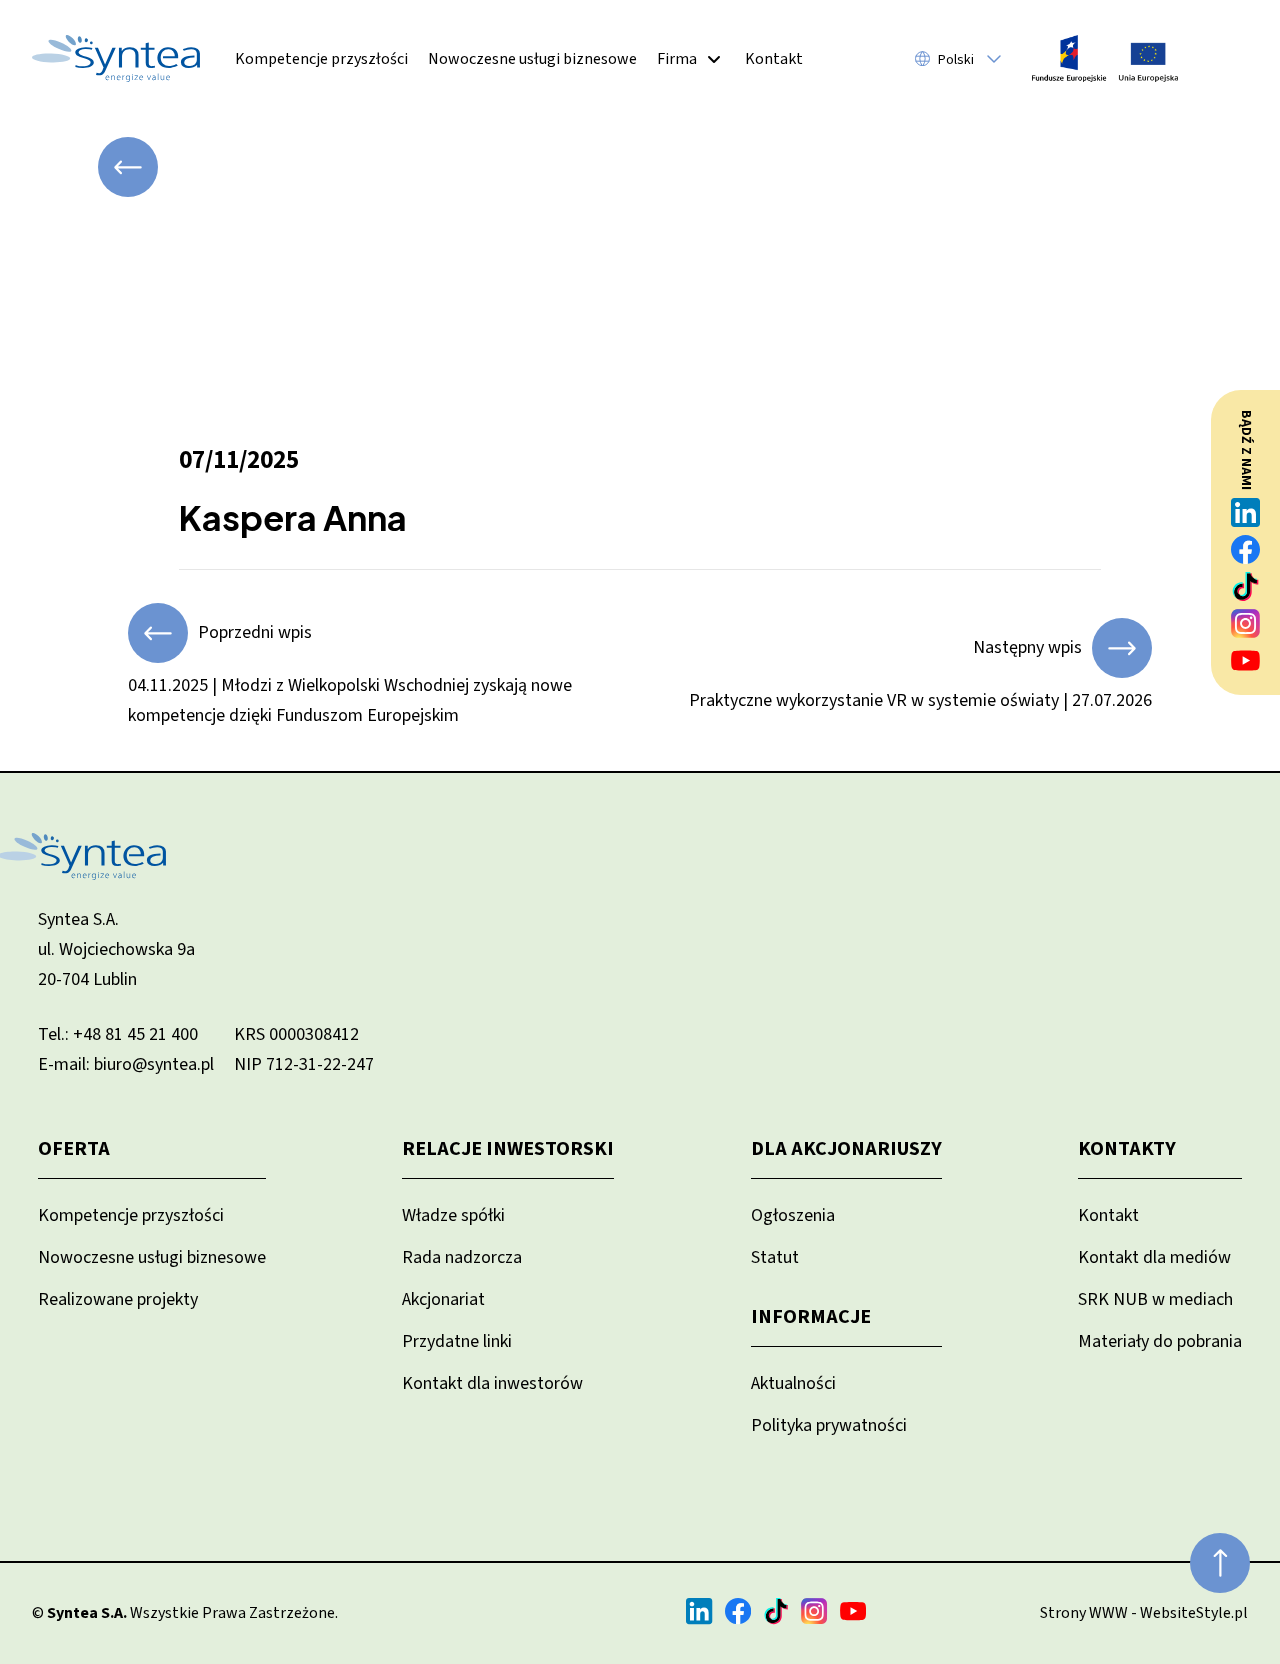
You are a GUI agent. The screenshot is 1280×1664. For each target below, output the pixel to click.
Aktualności (793, 1383)
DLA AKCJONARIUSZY (846, 1149)
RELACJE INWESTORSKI (508, 1149)
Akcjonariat (443, 1299)
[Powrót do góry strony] (1220, 1563)
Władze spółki (453, 1215)
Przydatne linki (457, 1341)
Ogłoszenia (793, 1215)
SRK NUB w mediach (1155, 1299)
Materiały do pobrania (1160, 1341)
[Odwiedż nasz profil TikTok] (1246, 586)
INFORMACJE (811, 1317)
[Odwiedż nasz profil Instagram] (1246, 623)
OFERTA (74, 1149)
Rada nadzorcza (462, 1257)
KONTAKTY (1127, 1149)
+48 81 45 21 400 (135, 1034)
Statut (775, 1257)
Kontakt (774, 59)
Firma (677, 59)
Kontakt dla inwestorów (492, 1383)
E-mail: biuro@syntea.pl (126, 1064)
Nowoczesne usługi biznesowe (532, 59)
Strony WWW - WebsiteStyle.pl (1144, 1613)
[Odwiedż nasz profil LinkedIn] (1246, 512)
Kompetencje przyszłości (321, 59)
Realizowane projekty (118, 1299)
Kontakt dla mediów (1154, 1257)
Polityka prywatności (829, 1425)
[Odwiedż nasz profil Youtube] (1246, 660)
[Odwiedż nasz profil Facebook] (1246, 549)
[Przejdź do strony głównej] (116, 58)
